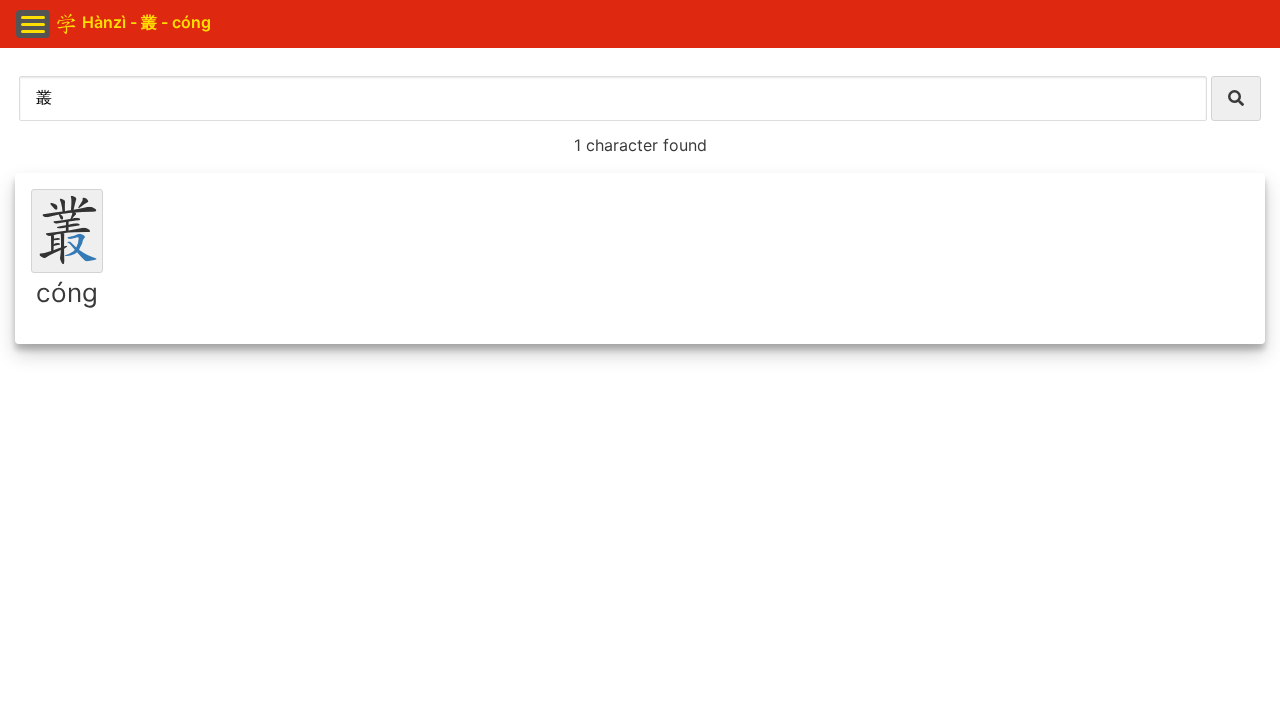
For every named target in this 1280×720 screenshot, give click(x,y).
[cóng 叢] (67, 231)
